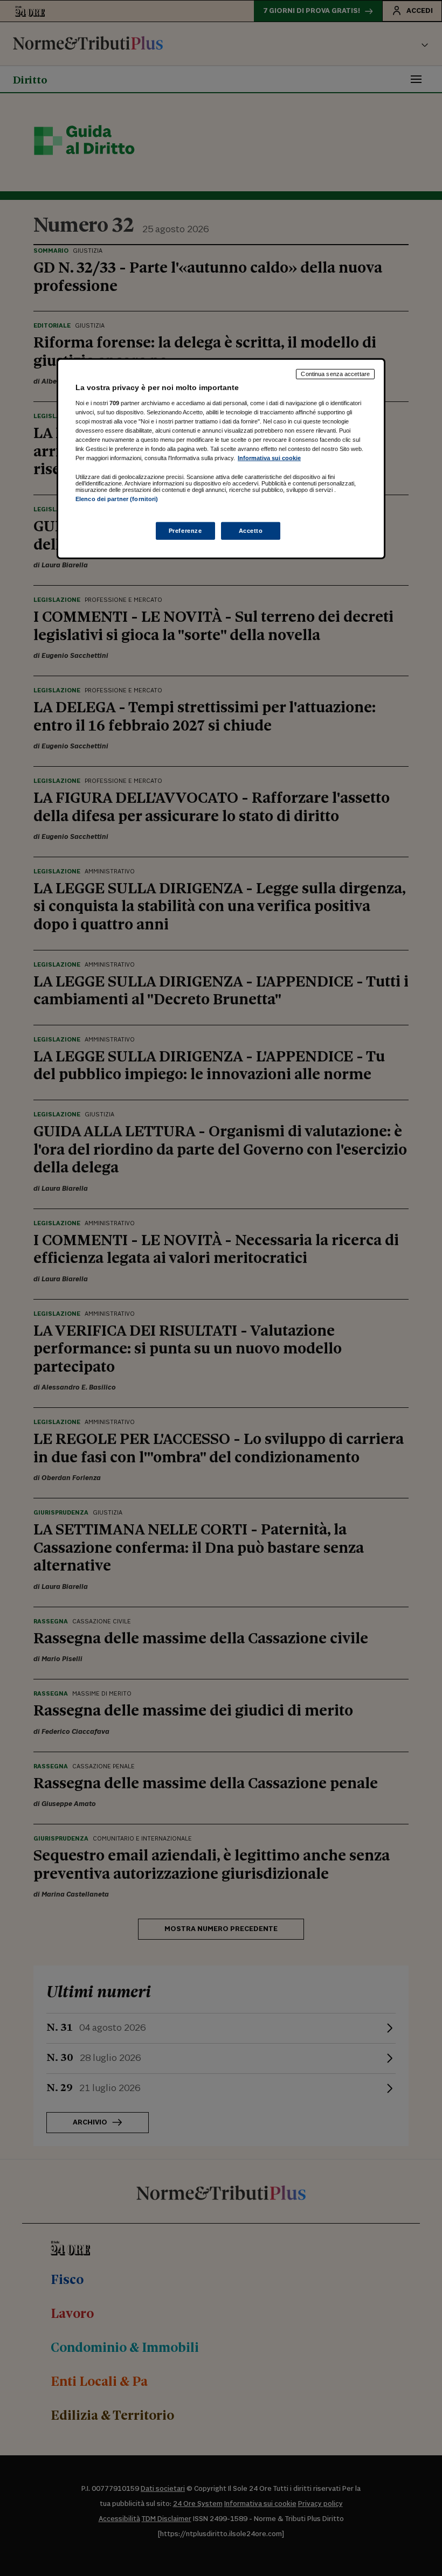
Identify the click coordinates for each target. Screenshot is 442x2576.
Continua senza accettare (335, 374)
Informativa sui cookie (269, 458)
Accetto (251, 530)
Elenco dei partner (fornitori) (117, 499)
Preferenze (185, 530)
